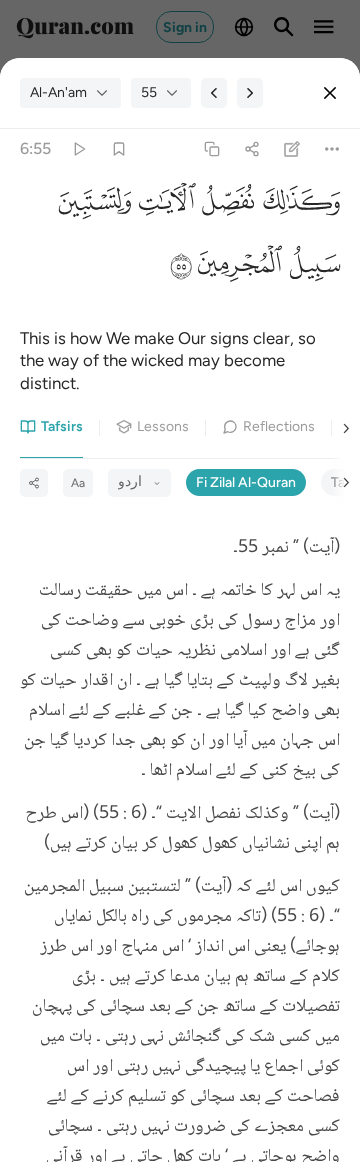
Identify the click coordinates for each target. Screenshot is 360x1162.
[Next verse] (250, 93)
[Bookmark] (118, 149)
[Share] (251, 149)
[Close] (330, 93)
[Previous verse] (214, 93)
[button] (297, 206)
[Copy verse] (211, 149)
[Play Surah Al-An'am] (78, 149)
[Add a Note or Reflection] (292, 149)
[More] (332, 149)
